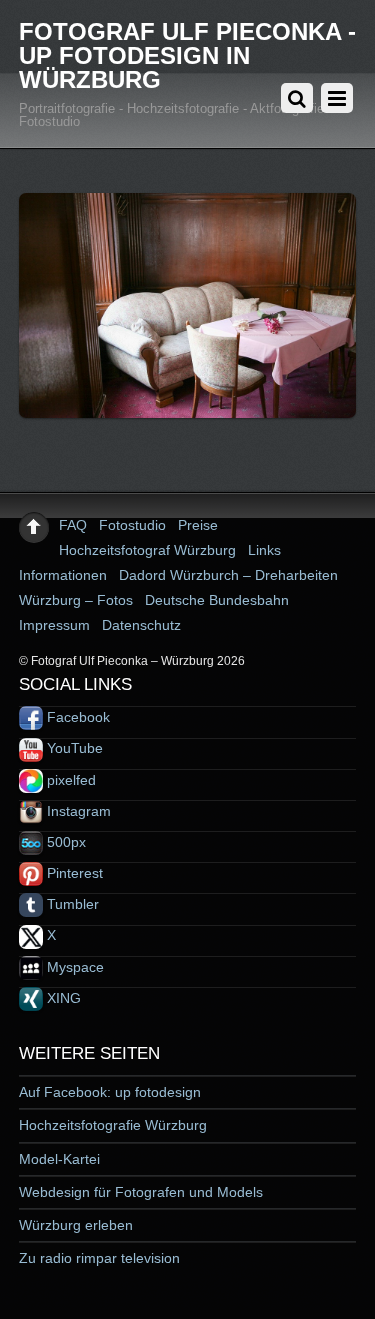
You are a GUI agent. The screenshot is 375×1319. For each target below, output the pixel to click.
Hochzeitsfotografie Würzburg (113, 1125)
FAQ (73, 525)
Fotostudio (132, 525)
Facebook (76, 717)
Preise (198, 525)
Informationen (63, 575)
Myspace (73, 967)
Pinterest (73, 873)
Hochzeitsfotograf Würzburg (147, 550)
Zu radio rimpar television (99, 1258)
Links (264, 550)
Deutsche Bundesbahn (217, 600)
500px (64, 842)
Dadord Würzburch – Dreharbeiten (228, 575)
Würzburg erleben (76, 1225)
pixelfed (69, 780)
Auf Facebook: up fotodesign (110, 1092)
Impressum (54, 625)
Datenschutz (141, 625)
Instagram (77, 811)
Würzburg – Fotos (76, 600)
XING (62, 998)
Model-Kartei (59, 1159)
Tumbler (71, 904)
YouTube (73, 748)
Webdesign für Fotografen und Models (141, 1192)
